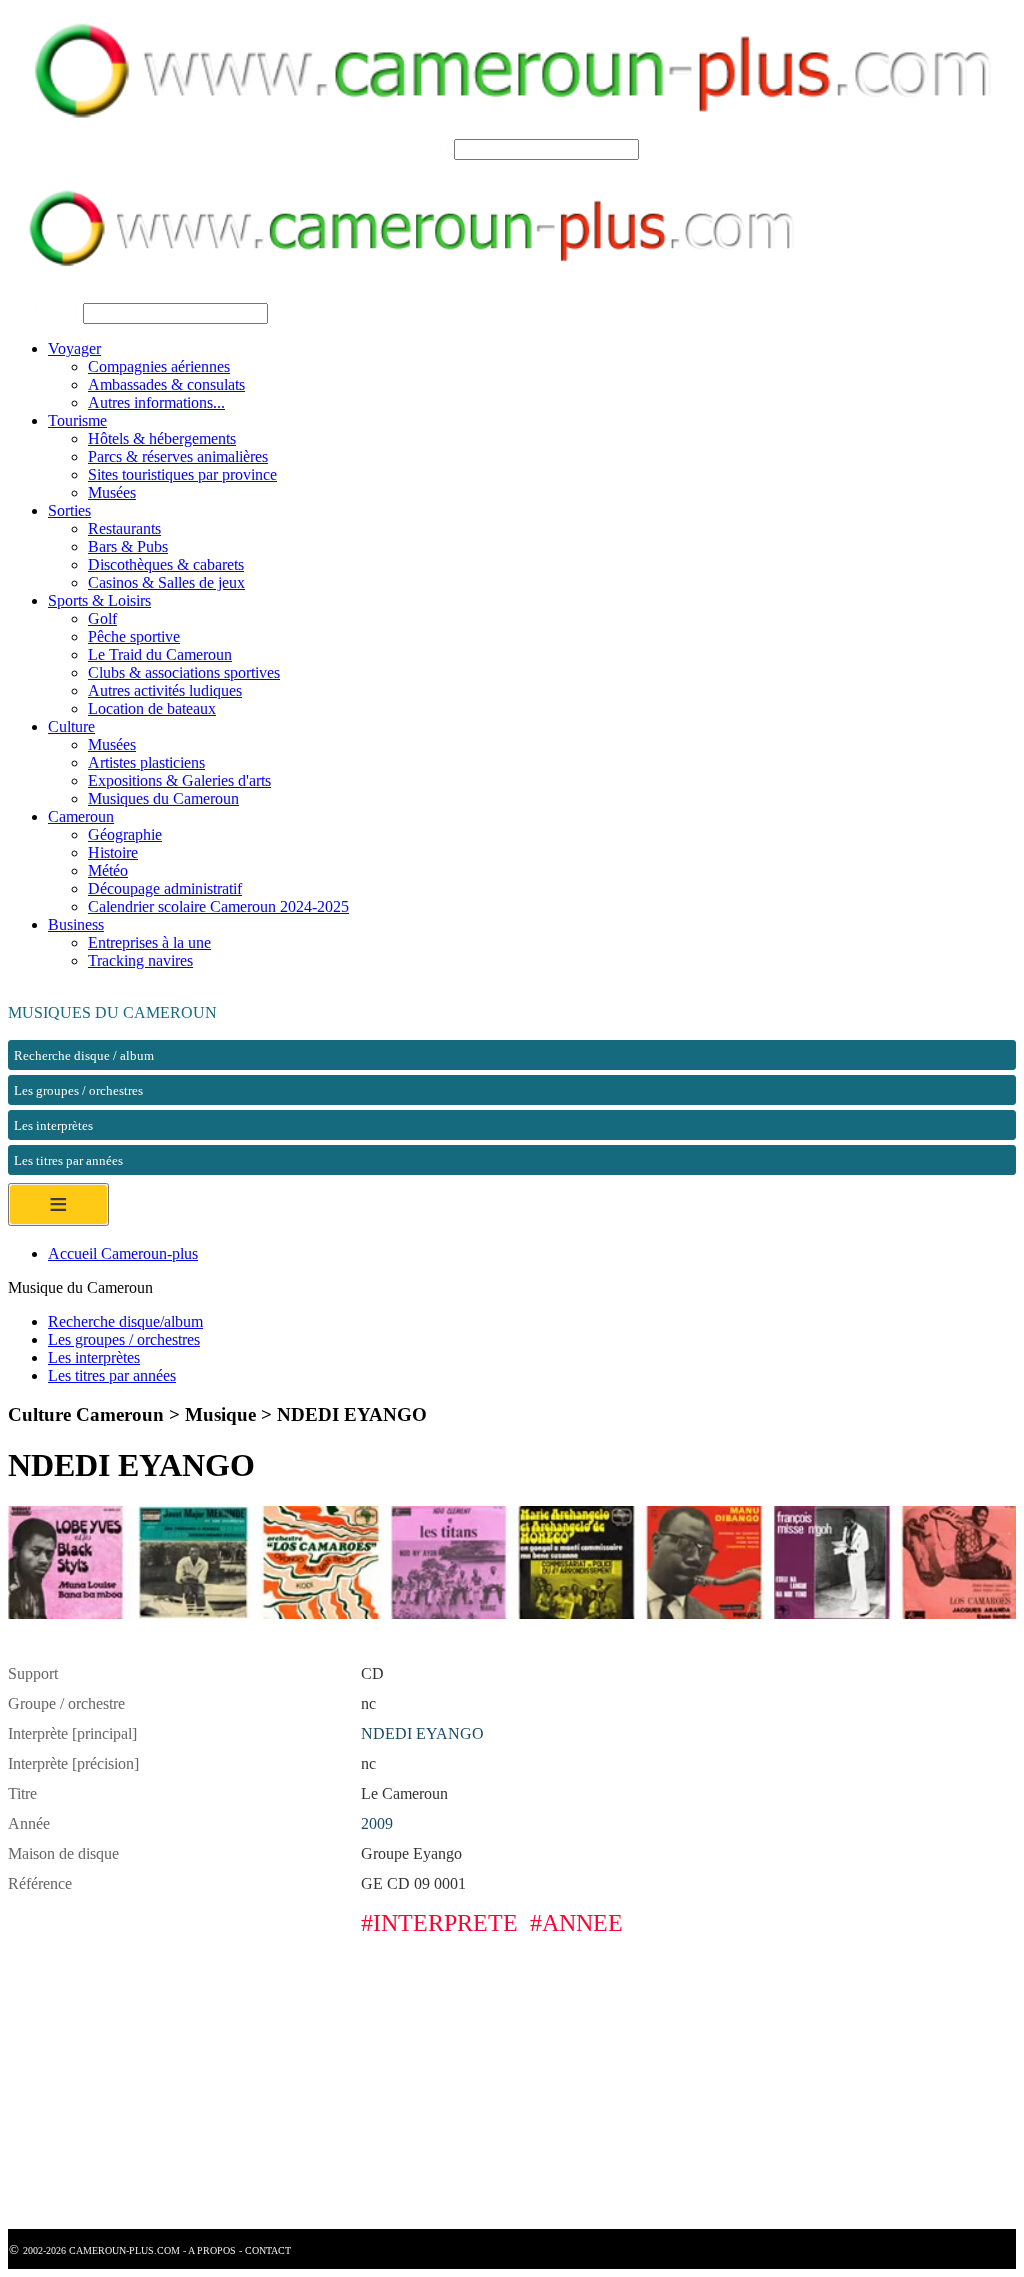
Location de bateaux (152, 708)
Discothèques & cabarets (166, 564)
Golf (102, 618)
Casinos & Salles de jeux (166, 582)
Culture (71, 726)
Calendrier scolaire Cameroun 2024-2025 (218, 906)
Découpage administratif (165, 888)
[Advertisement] (512, 2089)
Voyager (74, 348)
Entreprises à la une (149, 942)
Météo (108, 870)
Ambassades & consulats (166, 384)
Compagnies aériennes (159, 366)
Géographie (125, 834)
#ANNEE (576, 1923)
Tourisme (77, 420)
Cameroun (81, 816)
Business (76, 924)
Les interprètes (94, 1357)
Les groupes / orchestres (124, 1339)
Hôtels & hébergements (162, 438)
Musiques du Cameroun (163, 798)
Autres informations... (156, 402)
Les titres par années (112, 1375)
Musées (112, 492)
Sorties (69, 510)
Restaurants (124, 528)
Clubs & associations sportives (184, 672)
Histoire (113, 852)
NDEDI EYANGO (422, 1733)
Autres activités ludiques (165, 690)
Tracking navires (140, 960)
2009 (377, 1823)
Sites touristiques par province (182, 474)
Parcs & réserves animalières (178, 456)
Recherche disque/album (125, 1321)
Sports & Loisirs (99, 600)
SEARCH (417, 148)
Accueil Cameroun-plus (123, 1253)
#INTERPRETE (439, 1923)
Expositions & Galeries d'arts (179, 780)
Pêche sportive (134, 636)
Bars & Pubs (128, 546)
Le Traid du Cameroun (160, 654)
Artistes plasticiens (146, 762)
